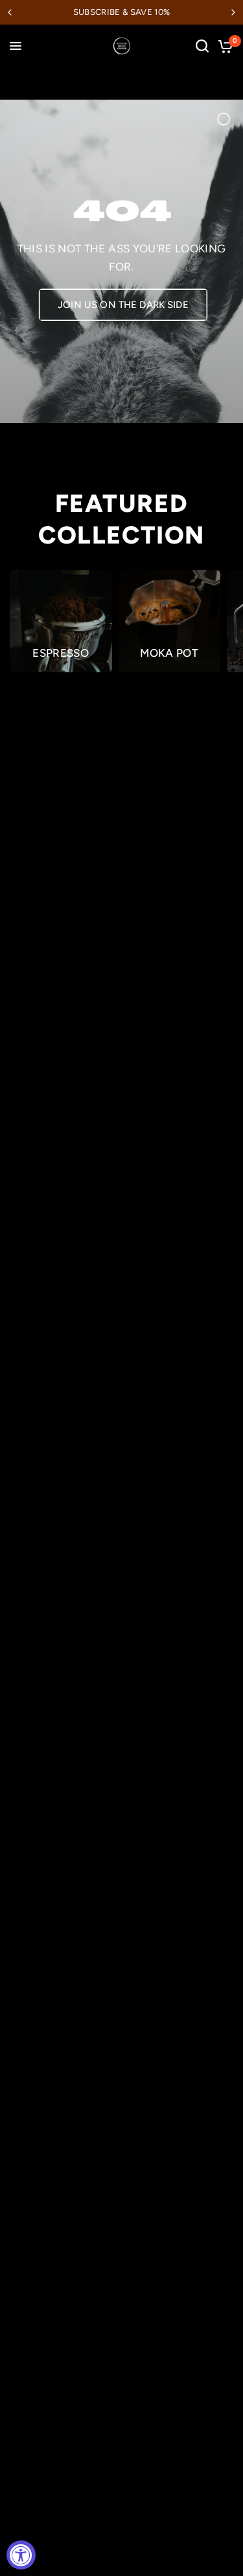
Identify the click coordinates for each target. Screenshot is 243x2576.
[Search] (202, 46)
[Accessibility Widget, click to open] (21, 2555)
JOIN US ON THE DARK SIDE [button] (123, 305)
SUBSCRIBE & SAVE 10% (122, 12)
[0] (223, 46)
